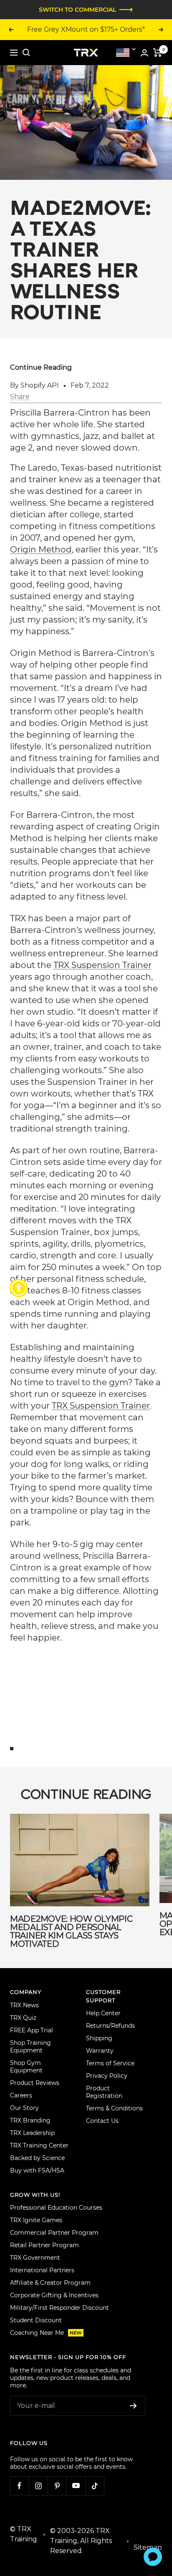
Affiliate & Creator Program (50, 2283)
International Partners (42, 2270)
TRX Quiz (23, 2018)
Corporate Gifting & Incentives (54, 2295)
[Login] (144, 53)
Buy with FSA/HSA (37, 2170)
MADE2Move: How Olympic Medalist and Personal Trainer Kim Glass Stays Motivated (71, 1931)
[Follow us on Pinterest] (57, 2486)
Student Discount (36, 2320)
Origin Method (41, 549)
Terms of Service (110, 2063)
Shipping (99, 2038)
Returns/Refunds (110, 2026)
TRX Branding (30, 2120)
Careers (21, 2095)
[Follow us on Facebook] (19, 2486)
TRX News (24, 2005)
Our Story (24, 2108)
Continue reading (41, 367)
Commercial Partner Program (54, 2233)
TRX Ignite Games (36, 2220)
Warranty (100, 2051)
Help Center (103, 2013)
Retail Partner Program (44, 2245)
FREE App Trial (32, 2030)
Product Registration (104, 2092)
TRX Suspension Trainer (102, 965)
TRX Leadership (32, 2133)
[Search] (26, 53)
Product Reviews (35, 2083)
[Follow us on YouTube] (76, 2486)
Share (20, 397)
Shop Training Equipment (30, 2047)
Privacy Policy (107, 2076)
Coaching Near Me (46, 2333)
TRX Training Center (39, 2145)
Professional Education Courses (56, 2208)
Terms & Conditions (114, 2108)
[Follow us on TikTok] (95, 2486)
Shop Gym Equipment (26, 2067)
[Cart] (158, 53)
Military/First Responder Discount (59, 2308)
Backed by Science (37, 2158)
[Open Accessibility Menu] (19, 1288)
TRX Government (35, 2258)
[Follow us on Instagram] (38, 2486)
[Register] (133, 2406)
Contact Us (102, 2121)
